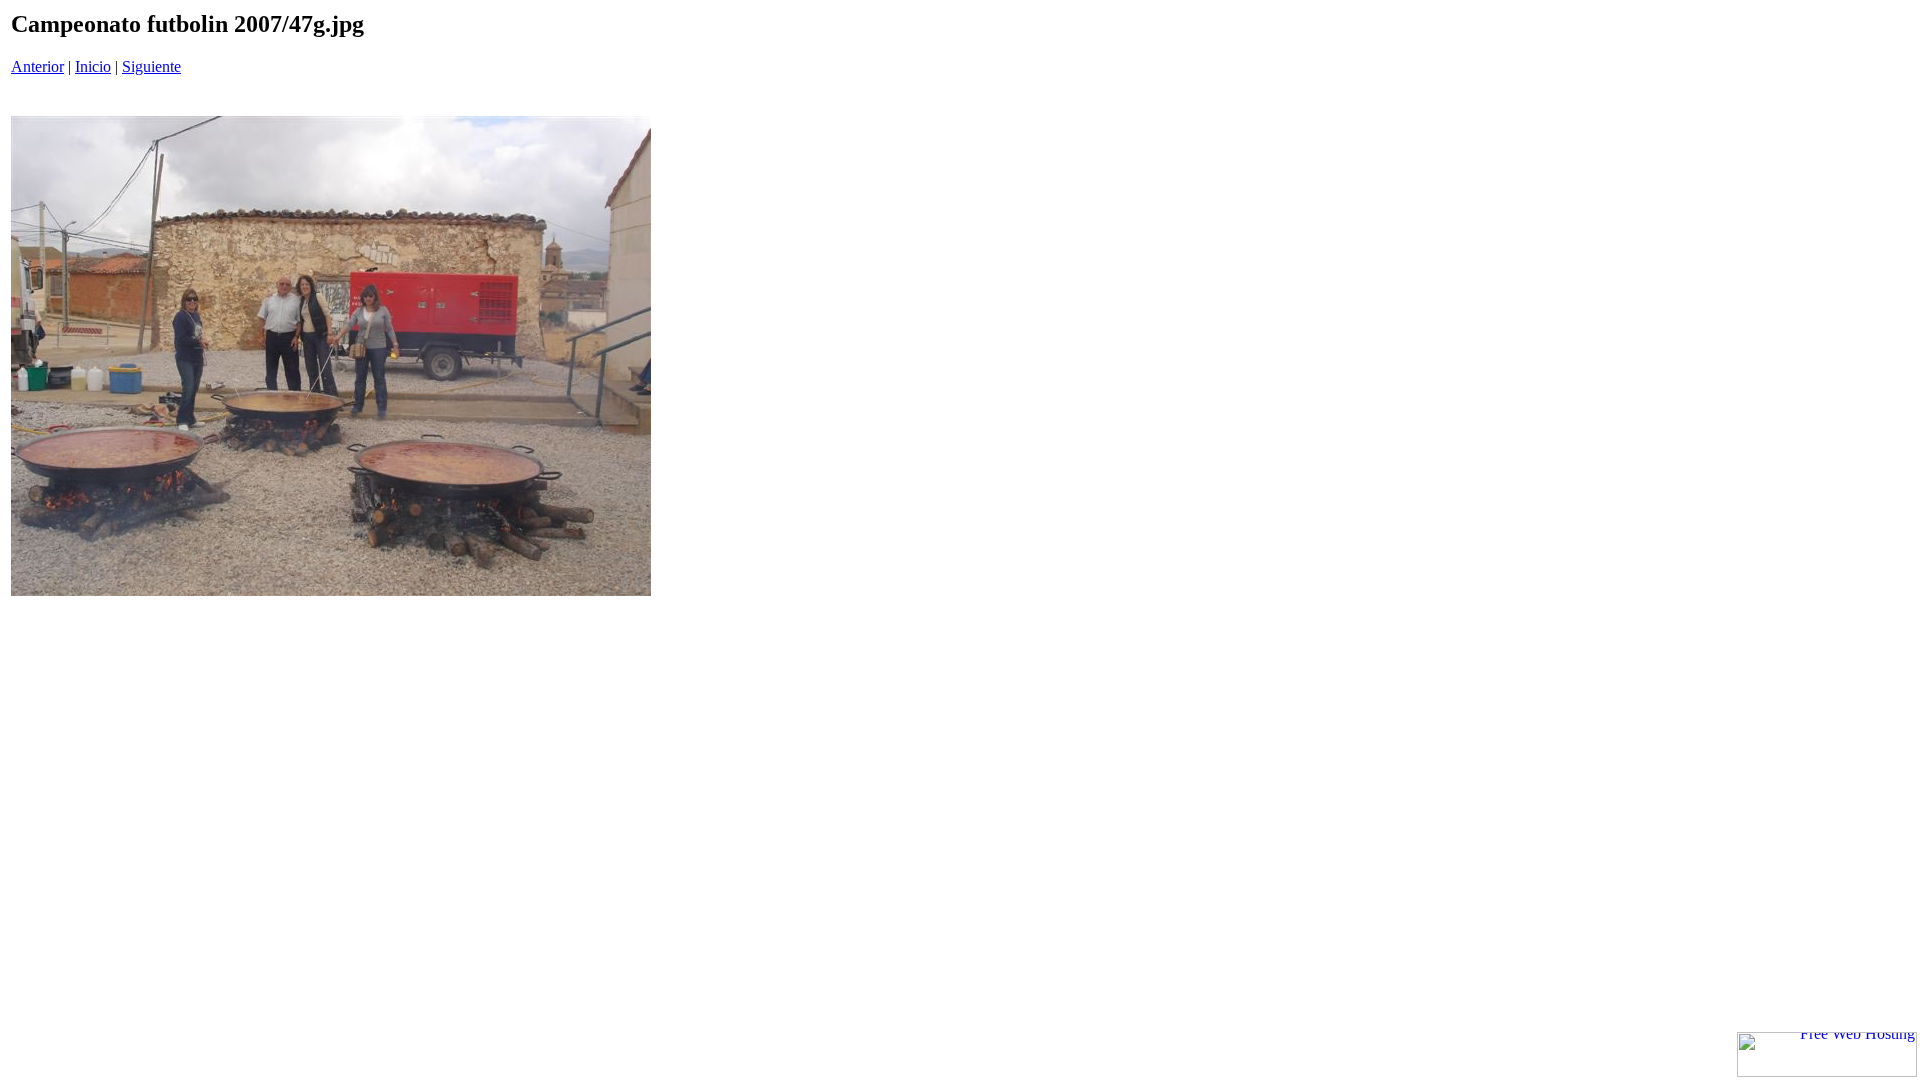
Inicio (93, 66)
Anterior (37, 66)
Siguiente (151, 66)
